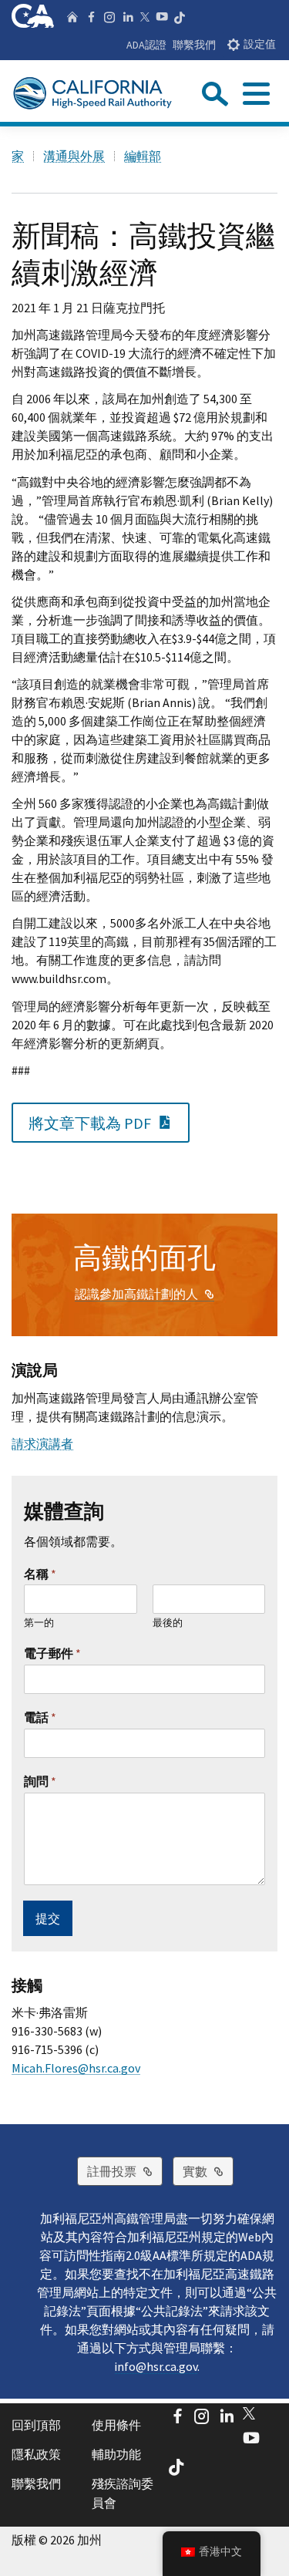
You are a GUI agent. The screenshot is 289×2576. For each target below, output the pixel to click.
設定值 (260, 44)
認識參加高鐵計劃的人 (144, 1294)
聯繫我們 (194, 45)
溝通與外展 (74, 156)
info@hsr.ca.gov (156, 2366)
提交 (48, 1918)
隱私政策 (36, 2454)
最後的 (168, 1623)
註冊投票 (125, 2171)
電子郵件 (52, 1653)
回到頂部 (36, 2425)
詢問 (40, 1781)
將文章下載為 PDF (109, 1122)
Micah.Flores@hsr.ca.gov (76, 2068)
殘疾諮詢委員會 (123, 2494)
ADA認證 (146, 45)
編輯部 (143, 156)
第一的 (39, 1623)
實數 (208, 2171)
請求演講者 (42, 1443)
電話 (40, 1717)
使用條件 (116, 2425)
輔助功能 (116, 2454)
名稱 (40, 1574)
